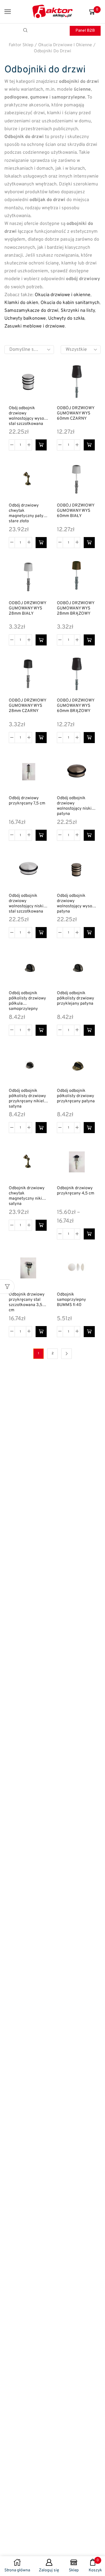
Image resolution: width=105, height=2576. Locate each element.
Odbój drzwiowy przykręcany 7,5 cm (27, 801)
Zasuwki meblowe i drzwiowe (35, 326)
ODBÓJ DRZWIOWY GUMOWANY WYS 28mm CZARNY (27, 706)
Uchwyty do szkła (66, 319)
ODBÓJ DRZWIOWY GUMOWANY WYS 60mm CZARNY (76, 414)
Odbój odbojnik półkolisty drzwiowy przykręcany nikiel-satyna (27, 1099)
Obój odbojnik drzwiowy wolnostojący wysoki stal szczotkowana (28, 416)
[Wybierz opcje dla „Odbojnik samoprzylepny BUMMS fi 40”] (89, 1332)
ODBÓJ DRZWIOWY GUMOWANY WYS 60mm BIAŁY (76, 511)
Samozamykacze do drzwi (31, 311)
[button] (41, 445)
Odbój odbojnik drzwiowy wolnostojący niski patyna (74, 806)
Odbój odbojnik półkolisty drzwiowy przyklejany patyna (76, 999)
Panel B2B (85, 31)
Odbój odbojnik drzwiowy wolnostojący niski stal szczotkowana (26, 904)
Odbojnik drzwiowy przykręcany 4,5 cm (76, 1191)
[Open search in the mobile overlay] (26, 31)
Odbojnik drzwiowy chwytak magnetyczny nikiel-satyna (28, 1196)
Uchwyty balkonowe (25, 319)
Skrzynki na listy (78, 311)
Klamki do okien (21, 303)
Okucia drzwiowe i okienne (65, 45)
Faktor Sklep (21, 45)
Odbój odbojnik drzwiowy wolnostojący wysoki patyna (76, 904)
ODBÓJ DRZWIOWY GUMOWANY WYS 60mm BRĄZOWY (76, 706)
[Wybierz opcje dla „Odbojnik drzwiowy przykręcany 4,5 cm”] (89, 1234)
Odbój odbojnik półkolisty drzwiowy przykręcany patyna (76, 1096)
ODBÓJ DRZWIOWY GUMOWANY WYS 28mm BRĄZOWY (76, 609)
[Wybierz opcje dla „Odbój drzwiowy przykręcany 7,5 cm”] (41, 835)
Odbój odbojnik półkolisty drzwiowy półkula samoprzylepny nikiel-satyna (27, 1001)
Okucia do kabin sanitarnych (70, 303)
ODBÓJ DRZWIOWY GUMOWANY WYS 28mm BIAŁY (27, 609)
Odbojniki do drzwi (52, 51)
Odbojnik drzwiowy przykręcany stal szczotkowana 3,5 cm (27, 1303)
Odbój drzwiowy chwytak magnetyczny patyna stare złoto (28, 514)
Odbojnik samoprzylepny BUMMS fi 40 (71, 1300)
